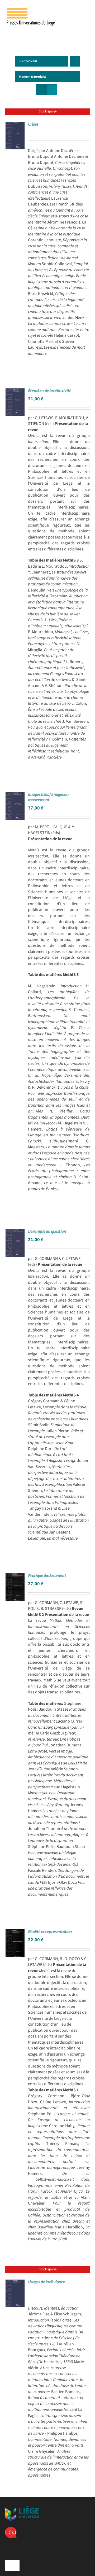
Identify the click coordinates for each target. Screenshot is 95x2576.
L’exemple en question (47, 1232)
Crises (33, 124)
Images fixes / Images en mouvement (48, 797)
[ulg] (22, 2508)
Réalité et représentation (50, 1932)
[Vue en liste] (52, 90)
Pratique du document (47, 1576)
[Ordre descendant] (75, 61)
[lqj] (11, 2529)
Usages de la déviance (46, 2282)
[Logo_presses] (31, 10)
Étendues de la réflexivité (50, 391)
